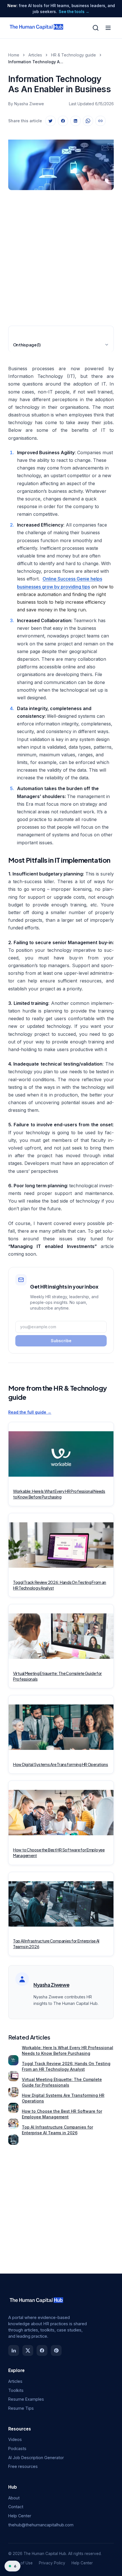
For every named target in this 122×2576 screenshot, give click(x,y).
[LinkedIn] (14, 2350)
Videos (15, 2439)
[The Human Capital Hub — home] (37, 28)
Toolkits (16, 2390)
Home (14, 55)
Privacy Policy (52, 2563)
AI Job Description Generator (36, 2458)
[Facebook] (42, 2350)
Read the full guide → (30, 1412)
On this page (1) (27, 345)
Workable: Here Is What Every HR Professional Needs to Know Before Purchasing (68, 2050)
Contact (16, 2507)
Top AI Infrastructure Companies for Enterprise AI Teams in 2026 (57, 2130)
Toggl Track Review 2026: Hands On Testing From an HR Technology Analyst (66, 2066)
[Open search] (96, 28)
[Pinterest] (56, 2350)
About (14, 2498)
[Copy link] (100, 121)
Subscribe (61, 1341)
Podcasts (17, 2448)
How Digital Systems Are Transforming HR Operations (63, 2098)
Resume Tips (21, 2408)
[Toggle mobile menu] (108, 28)
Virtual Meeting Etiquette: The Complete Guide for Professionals (62, 2082)
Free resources (23, 2466)
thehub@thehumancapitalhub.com (41, 2525)
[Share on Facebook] (63, 121)
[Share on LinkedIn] (75, 121)
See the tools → (74, 12)
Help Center (20, 2516)
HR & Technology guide (73, 55)
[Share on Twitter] (51, 121)
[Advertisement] (61, 256)
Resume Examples (26, 2399)
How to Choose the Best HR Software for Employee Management (62, 2114)
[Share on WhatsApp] (88, 121)
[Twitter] (28, 2350)
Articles (35, 55)
